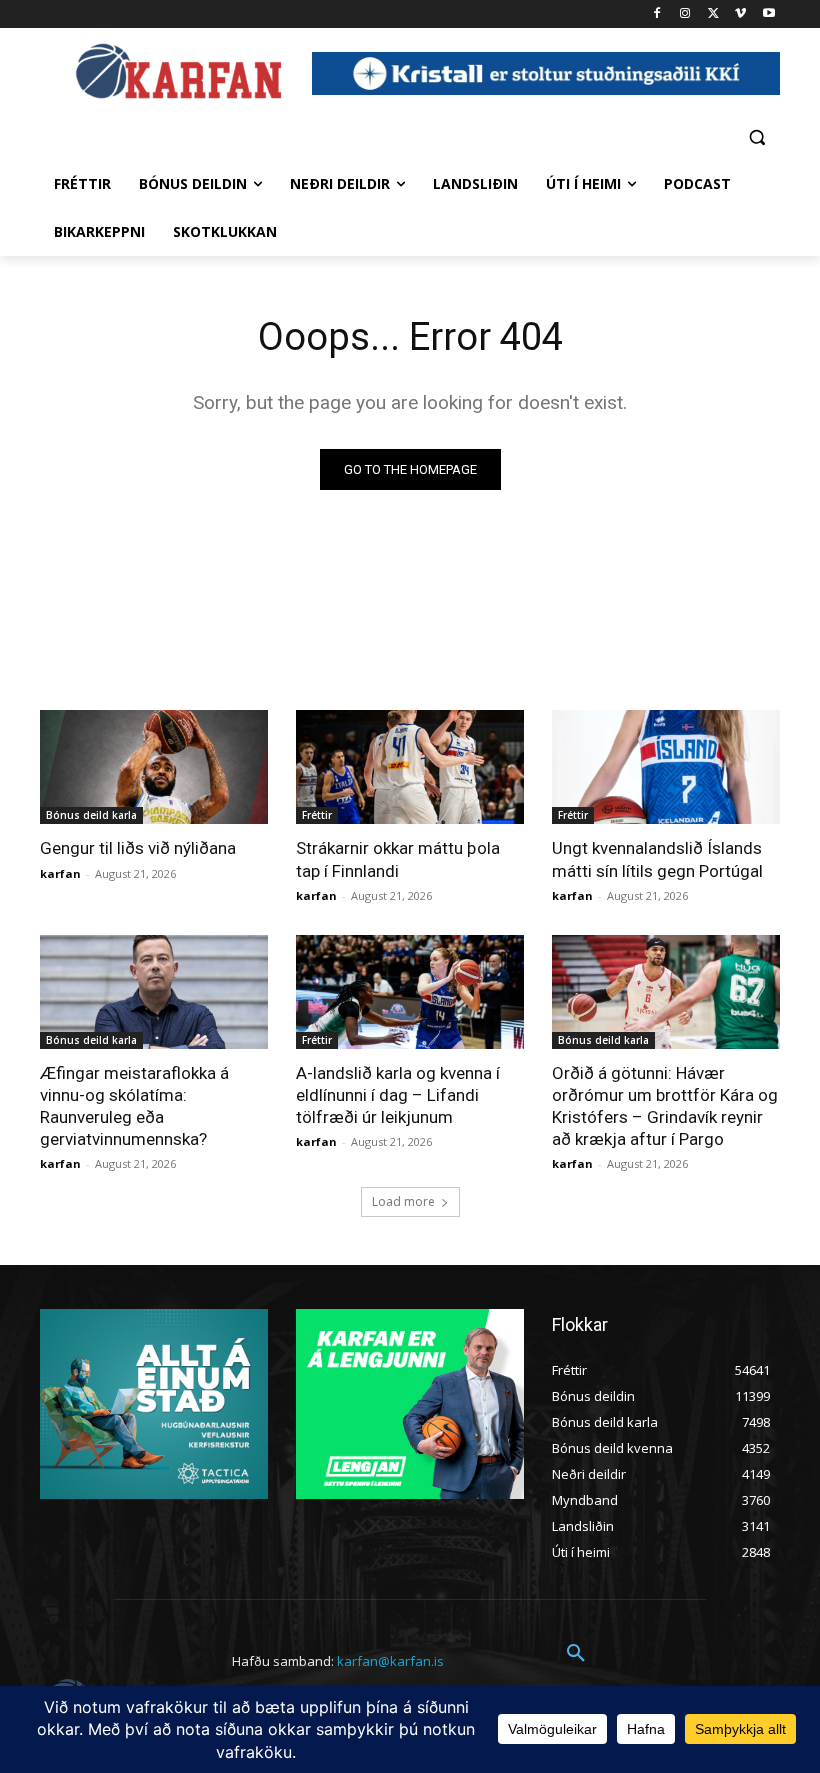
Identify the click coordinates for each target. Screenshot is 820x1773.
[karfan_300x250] (154, 1404)
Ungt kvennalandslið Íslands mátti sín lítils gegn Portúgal (657, 859)
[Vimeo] (740, 14)
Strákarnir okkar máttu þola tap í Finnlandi (398, 859)
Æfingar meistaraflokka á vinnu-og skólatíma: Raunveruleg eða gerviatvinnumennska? (134, 1106)
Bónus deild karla (91, 815)
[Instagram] (685, 14)
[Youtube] (768, 14)
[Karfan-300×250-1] (410, 1404)
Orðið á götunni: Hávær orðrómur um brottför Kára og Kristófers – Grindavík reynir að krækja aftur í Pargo (665, 1106)
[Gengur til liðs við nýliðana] (154, 767)
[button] (756, 136)
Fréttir (317, 815)
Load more (403, 1201)
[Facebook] (657, 14)
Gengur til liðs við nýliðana (138, 848)
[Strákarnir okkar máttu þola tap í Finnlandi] (410, 767)
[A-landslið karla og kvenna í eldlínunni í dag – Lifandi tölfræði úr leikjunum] (410, 992)
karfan (60, 873)
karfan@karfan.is (390, 1661)
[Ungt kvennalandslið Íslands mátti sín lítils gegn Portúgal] (666, 767)
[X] (713, 14)
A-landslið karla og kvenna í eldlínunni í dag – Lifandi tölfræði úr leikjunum (398, 1095)
